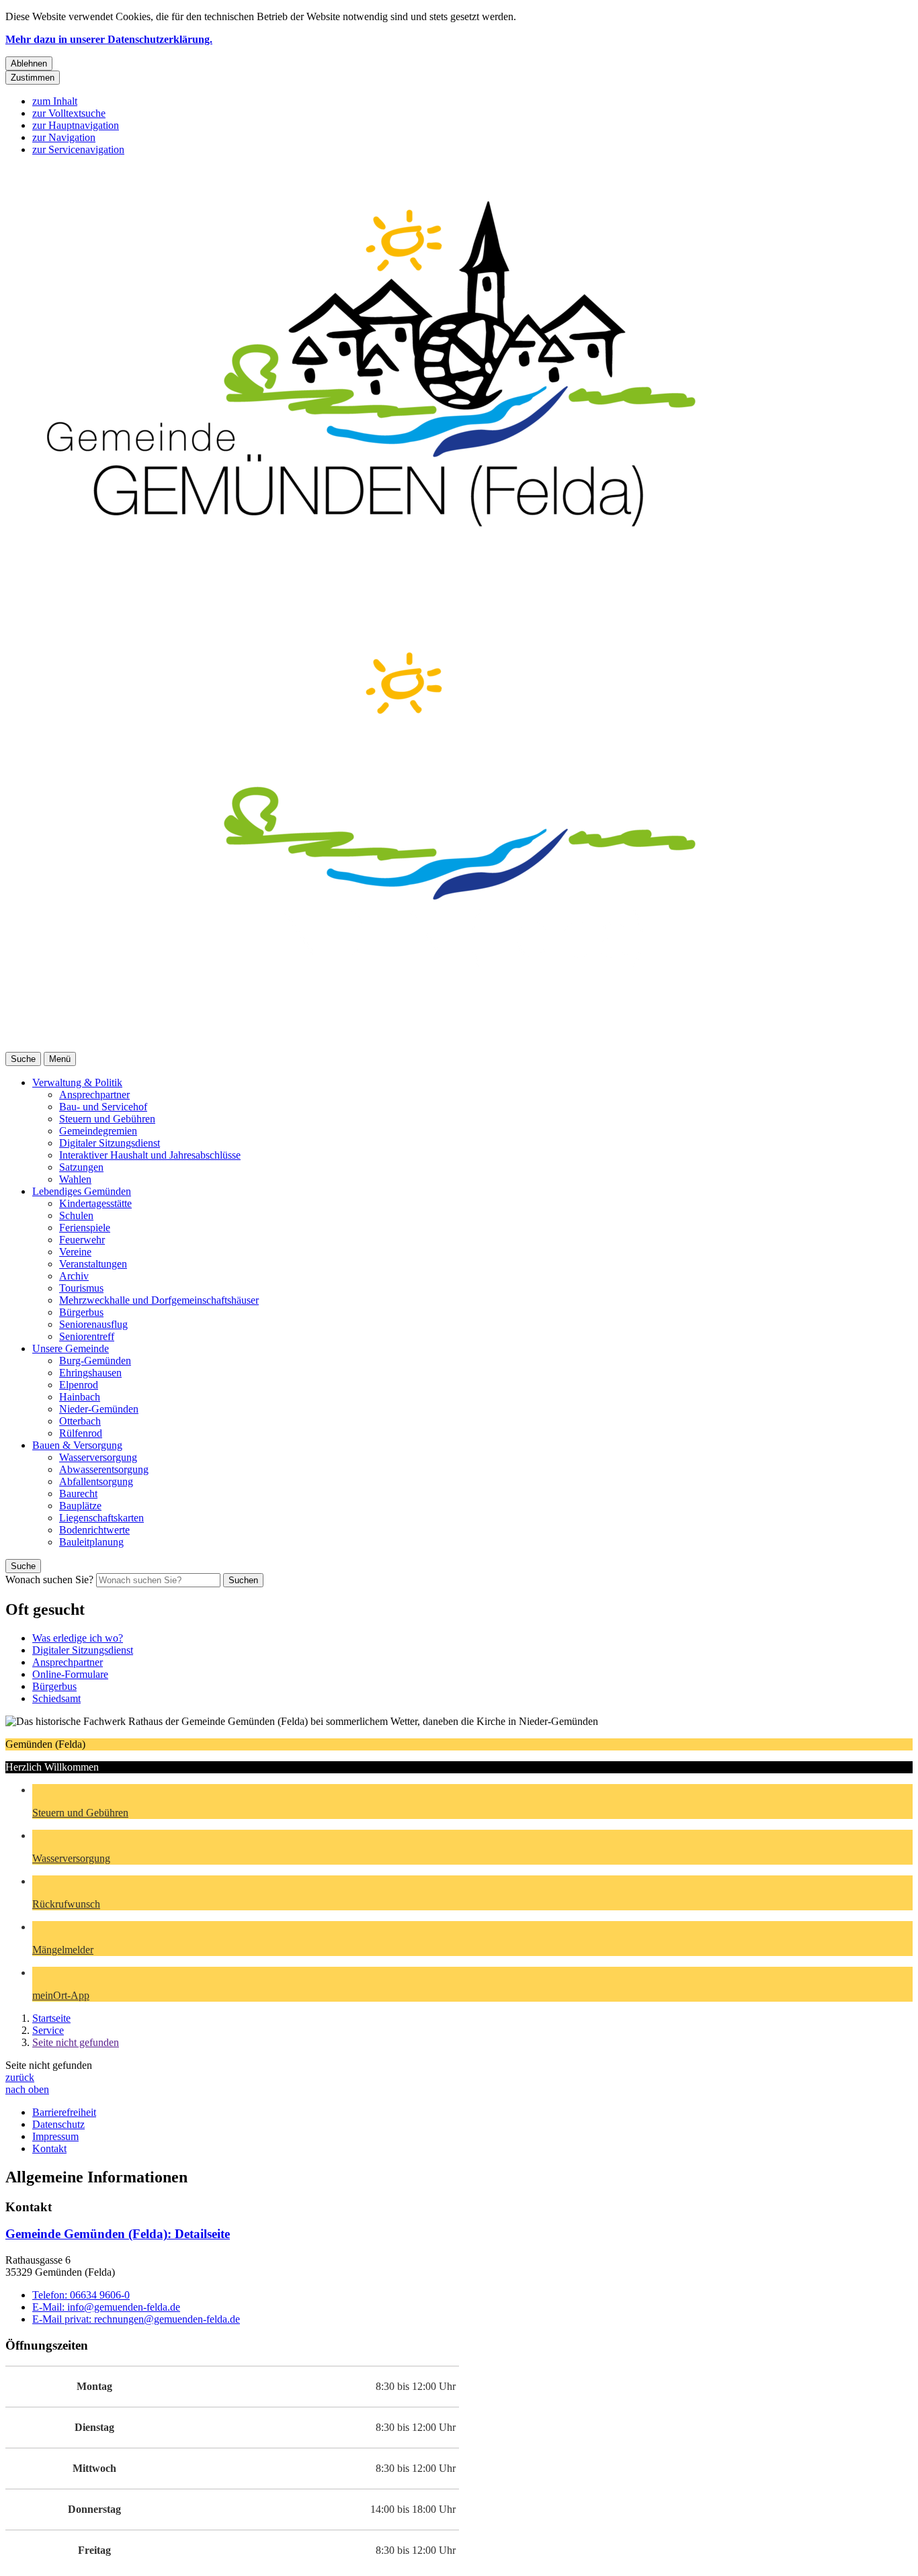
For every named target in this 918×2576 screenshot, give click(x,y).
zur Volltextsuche (69, 113)
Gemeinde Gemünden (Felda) (118, 2234)
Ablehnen (29, 63)
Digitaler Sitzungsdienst (110, 1143)
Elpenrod (79, 1385)
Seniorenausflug (93, 1324)
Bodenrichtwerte (94, 1530)
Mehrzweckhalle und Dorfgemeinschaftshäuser (159, 1300)
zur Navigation (64, 137)
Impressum (55, 2136)
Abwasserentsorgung (104, 1469)
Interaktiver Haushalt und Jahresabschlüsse (150, 1155)
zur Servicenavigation (78, 149)
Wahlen (75, 1179)
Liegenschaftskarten (101, 1518)
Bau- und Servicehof (103, 1107)
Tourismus (81, 1288)
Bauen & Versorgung (77, 1445)
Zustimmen (33, 78)
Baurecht (78, 1494)
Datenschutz (58, 2124)
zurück (20, 2077)
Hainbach (80, 1397)
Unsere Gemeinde (71, 1348)
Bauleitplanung (91, 1542)
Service (48, 2030)
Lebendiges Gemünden (82, 1191)
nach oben (27, 2089)
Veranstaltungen (93, 1264)
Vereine (75, 1252)
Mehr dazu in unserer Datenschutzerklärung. (109, 39)
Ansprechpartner (94, 1095)
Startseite (51, 2018)
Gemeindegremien (98, 1131)
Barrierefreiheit (64, 2112)
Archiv (74, 1276)
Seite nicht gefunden (76, 2042)
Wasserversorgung (98, 1457)
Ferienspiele (85, 1228)
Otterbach (80, 1421)
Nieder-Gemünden (99, 1409)
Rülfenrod (81, 1433)
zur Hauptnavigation (76, 125)
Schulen (76, 1215)
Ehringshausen (90, 1373)
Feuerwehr (82, 1240)
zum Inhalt (55, 101)
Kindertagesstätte (95, 1203)
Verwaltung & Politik (77, 1082)
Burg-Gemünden (95, 1361)
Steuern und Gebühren (107, 1119)
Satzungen (81, 1167)
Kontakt (49, 2148)
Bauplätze (80, 1506)
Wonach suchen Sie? (49, 1580)
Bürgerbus (81, 1312)
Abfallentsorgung (96, 1481)
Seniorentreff (87, 1336)
